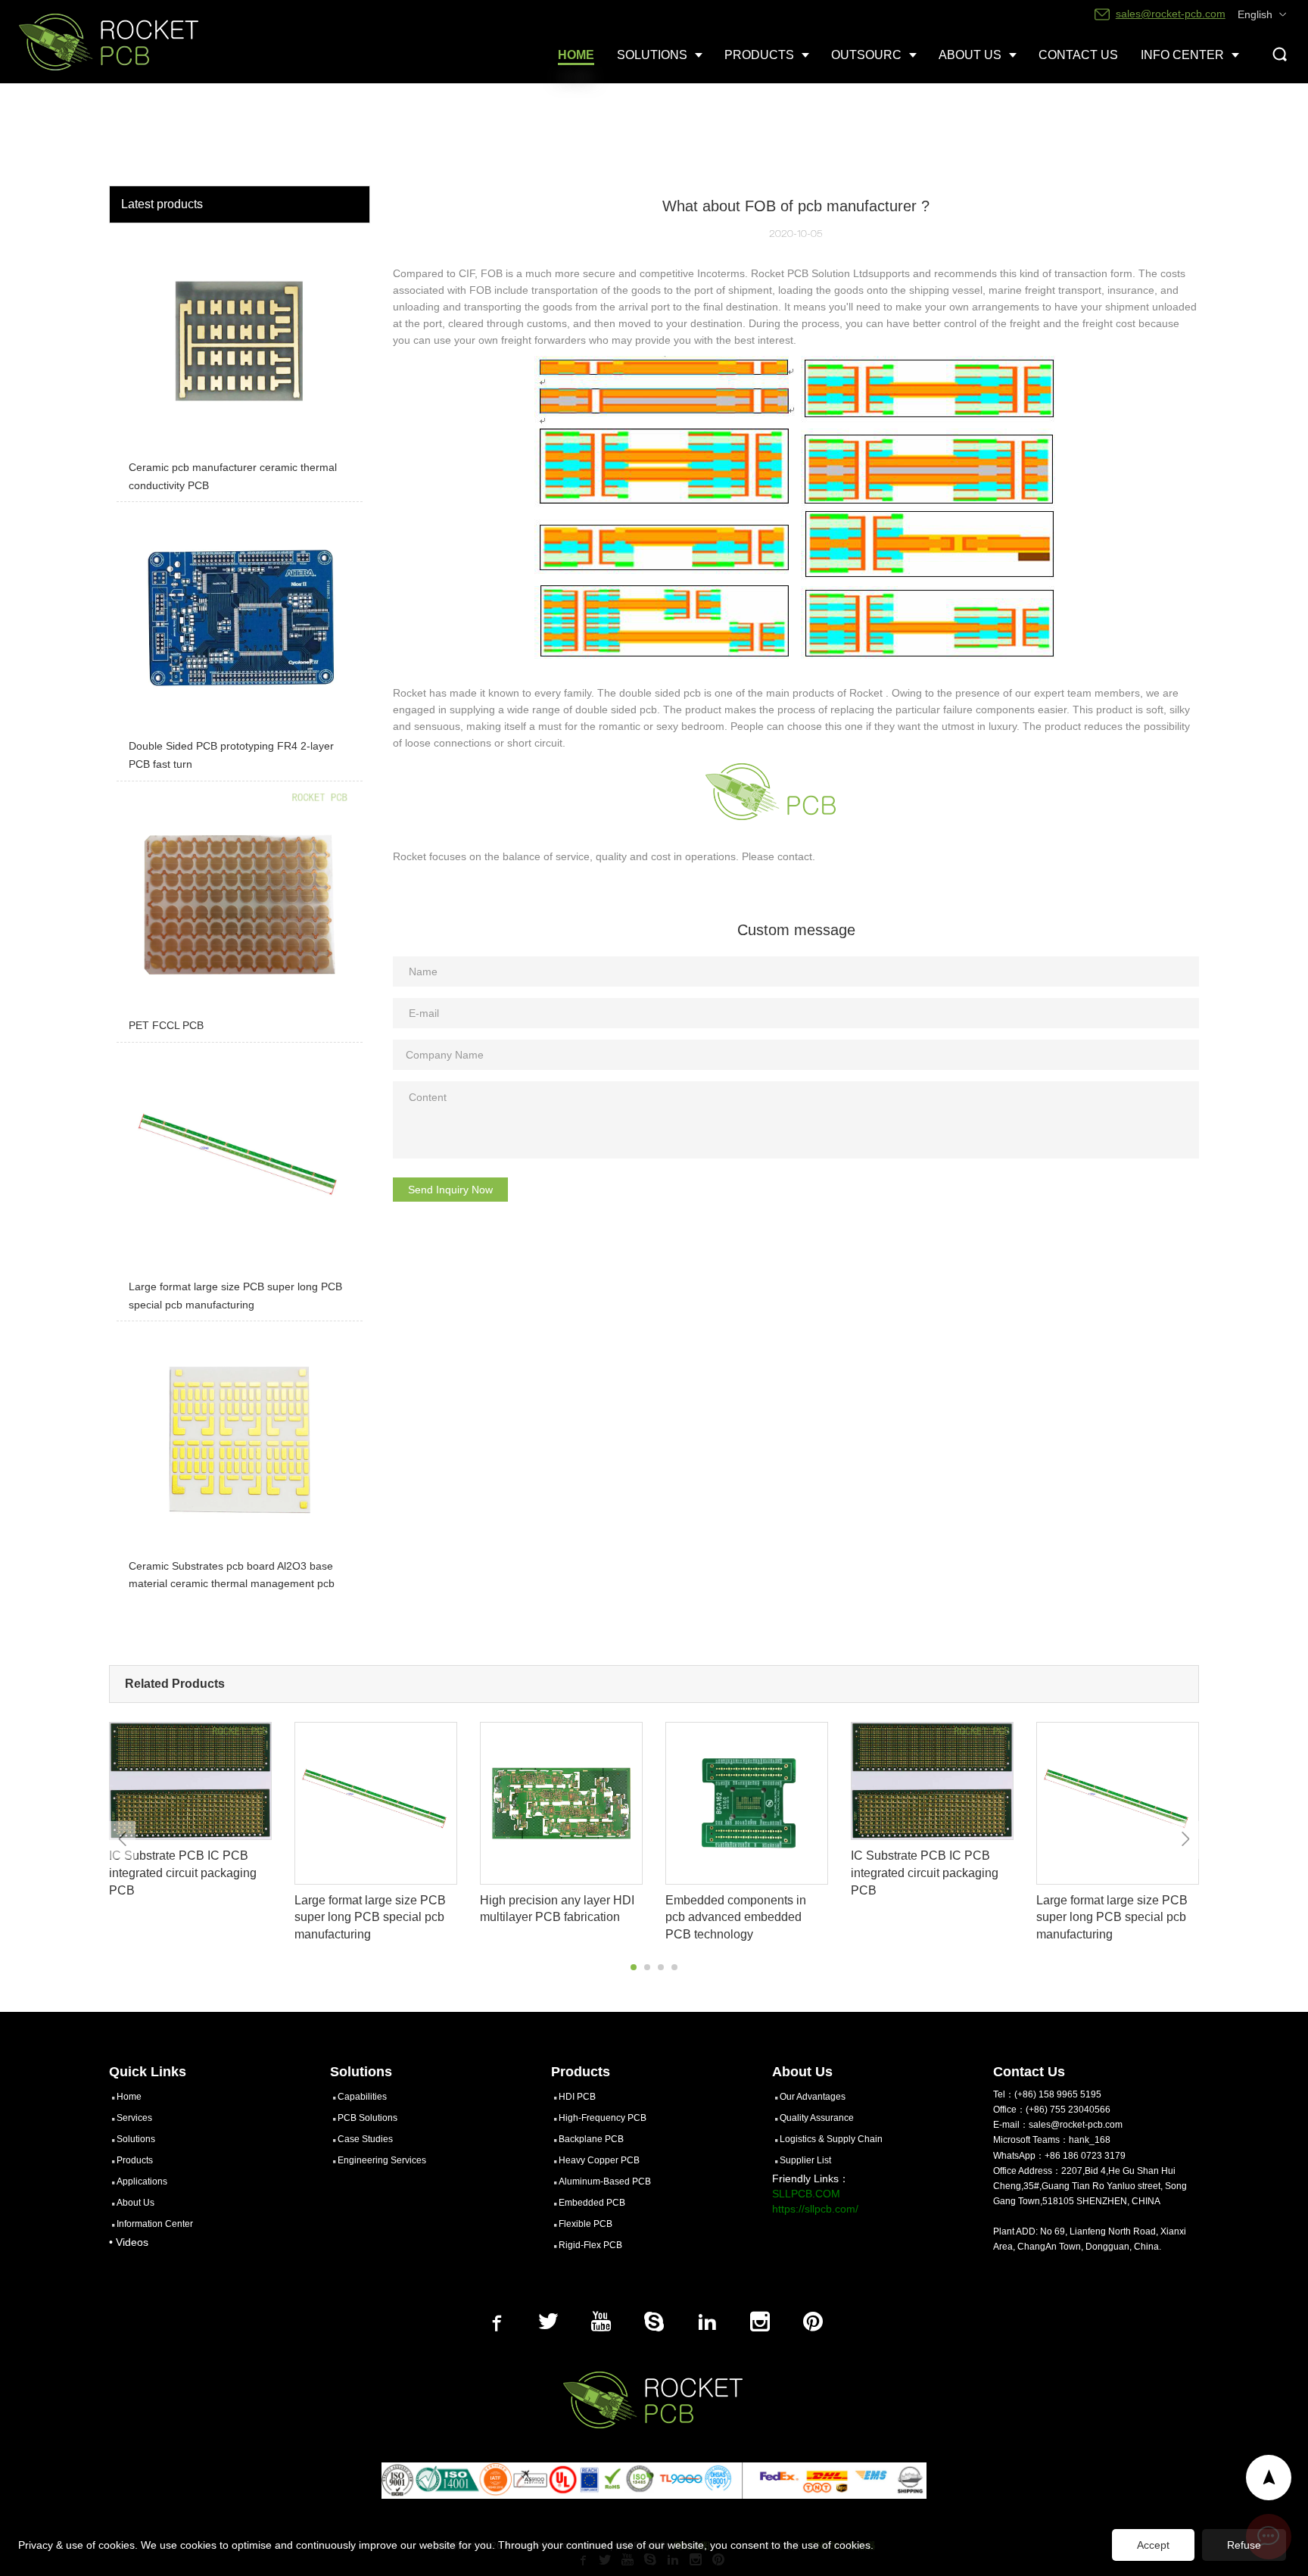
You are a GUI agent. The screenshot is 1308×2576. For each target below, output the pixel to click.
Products (135, 2160)
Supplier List (805, 2160)
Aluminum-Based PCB (605, 2181)
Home (129, 2097)
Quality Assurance (817, 2118)
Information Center (155, 2224)
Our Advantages (813, 2097)
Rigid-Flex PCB (590, 2245)
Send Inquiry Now (450, 1190)
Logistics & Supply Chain (831, 2139)
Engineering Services (382, 2160)
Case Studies (365, 2139)
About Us (135, 2203)
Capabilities (362, 2097)
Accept (1153, 2545)
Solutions (136, 2139)
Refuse (1244, 2545)
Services (134, 2118)
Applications (142, 2181)
